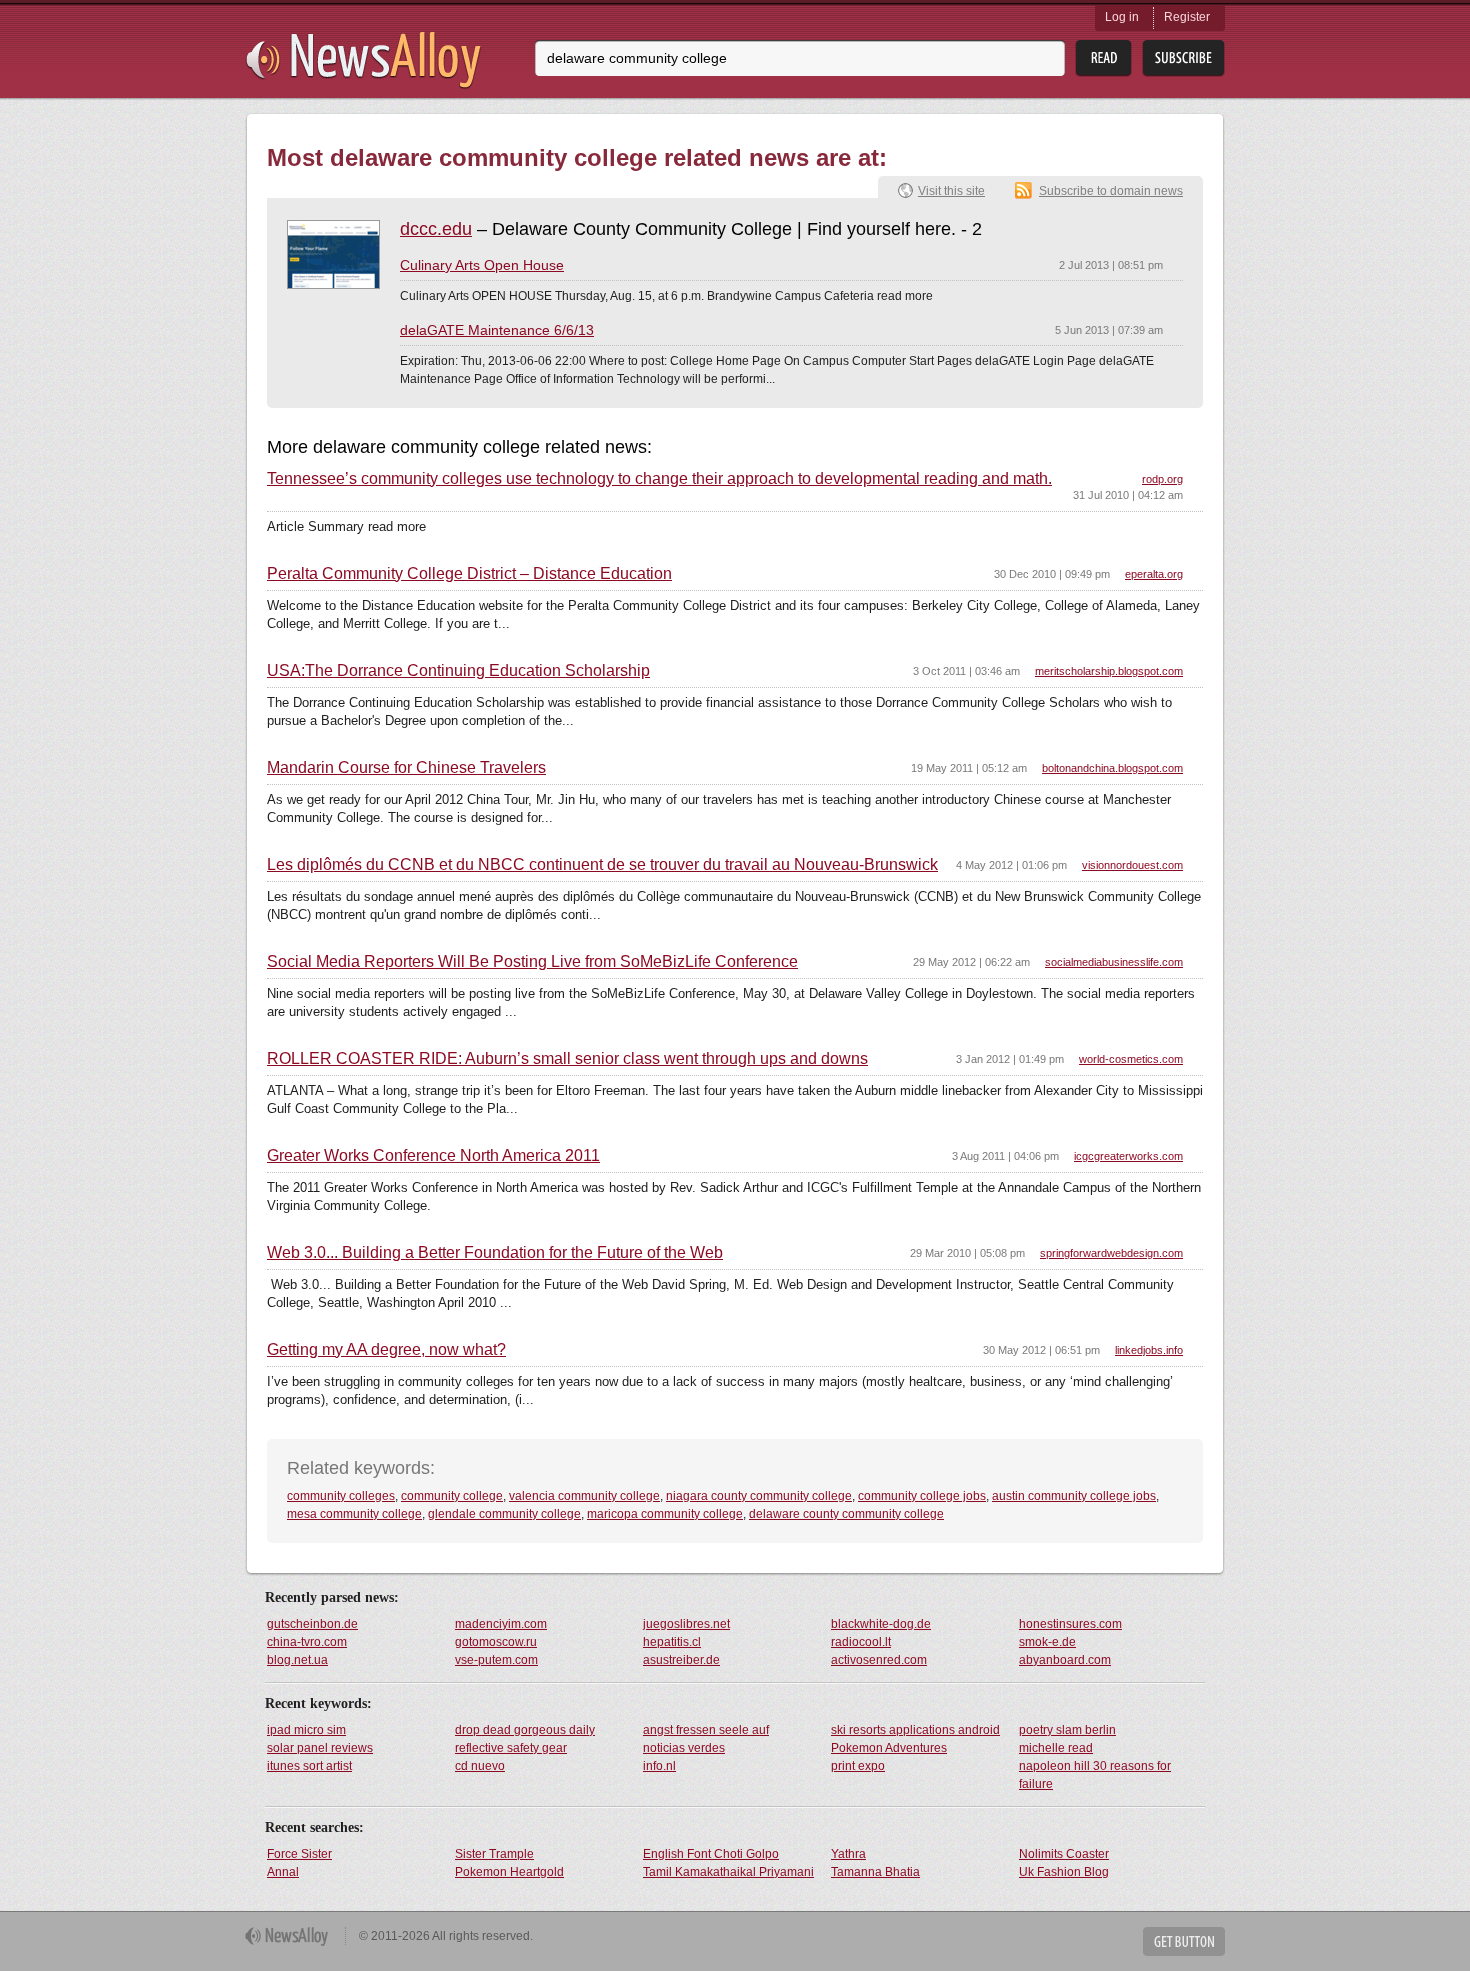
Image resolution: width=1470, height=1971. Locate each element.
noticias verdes (684, 1748)
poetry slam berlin (1067, 1730)
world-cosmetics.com (1131, 1059)
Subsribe (1183, 58)
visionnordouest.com (1132, 865)
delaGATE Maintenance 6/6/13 (497, 330)
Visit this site (951, 191)
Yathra (848, 1854)
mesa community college (354, 1514)
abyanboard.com (1065, 1660)
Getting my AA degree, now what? (386, 1350)
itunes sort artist (309, 1766)
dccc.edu (436, 229)
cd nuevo (480, 1766)
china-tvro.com (307, 1642)
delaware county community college (846, 1514)
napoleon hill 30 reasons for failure (1095, 1775)
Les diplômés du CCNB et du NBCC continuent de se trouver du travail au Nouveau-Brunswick (602, 865)
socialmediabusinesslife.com (1114, 962)
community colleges (341, 1496)
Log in (1122, 17)
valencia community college (584, 1496)
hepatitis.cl (672, 1642)
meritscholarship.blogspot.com (1109, 671)
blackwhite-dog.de (881, 1624)
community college (452, 1496)
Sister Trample (494, 1854)
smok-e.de (1047, 1642)
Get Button (1184, 1941)
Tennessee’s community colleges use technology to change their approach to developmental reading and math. (659, 479)
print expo (858, 1766)
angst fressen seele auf (706, 1730)
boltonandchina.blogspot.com (1112, 768)
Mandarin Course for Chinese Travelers (406, 768)
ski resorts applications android (915, 1730)
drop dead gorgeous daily (525, 1730)
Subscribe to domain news (1111, 191)
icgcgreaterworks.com (1128, 1156)
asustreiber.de (681, 1660)
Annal (283, 1872)
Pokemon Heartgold (509, 1872)
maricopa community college (665, 1514)
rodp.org (1162, 479)
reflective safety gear (511, 1748)
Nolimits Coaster (1064, 1854)
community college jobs (922, 1496)
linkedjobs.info (1149, 1350)
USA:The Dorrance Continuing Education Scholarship (458, 671)
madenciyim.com (501, 1624)
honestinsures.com (1070, 1624)
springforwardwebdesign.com (1111, 1253)
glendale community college (504, 1514)
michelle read (1056, 1748)
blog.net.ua (297, 1660)
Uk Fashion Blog (1064, 1872)
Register (1187, 17)
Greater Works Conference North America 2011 (433, 1156)
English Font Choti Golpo (711, 1854)
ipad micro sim (306, 1730)
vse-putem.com (496, 1660)
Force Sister (299, 1854)
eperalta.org (1154, 574)
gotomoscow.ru (496, 1642)
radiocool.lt (861, 1642)
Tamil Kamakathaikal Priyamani (728, 1872)
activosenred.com (879, 1660)
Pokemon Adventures (889, 1748)
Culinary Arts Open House (482, 265)
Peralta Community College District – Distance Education (469, 574)
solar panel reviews (320, 1748)
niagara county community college (759, 1496)
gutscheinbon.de (312, 1624)
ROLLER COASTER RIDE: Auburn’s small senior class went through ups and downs (567, 1059)
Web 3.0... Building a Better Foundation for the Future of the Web (495, 1253)
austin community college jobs (1074, 1496)
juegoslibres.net (686, 1624)
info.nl (659, 1766)
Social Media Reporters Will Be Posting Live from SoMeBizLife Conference (532, 962)
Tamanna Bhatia (875, 1872)
